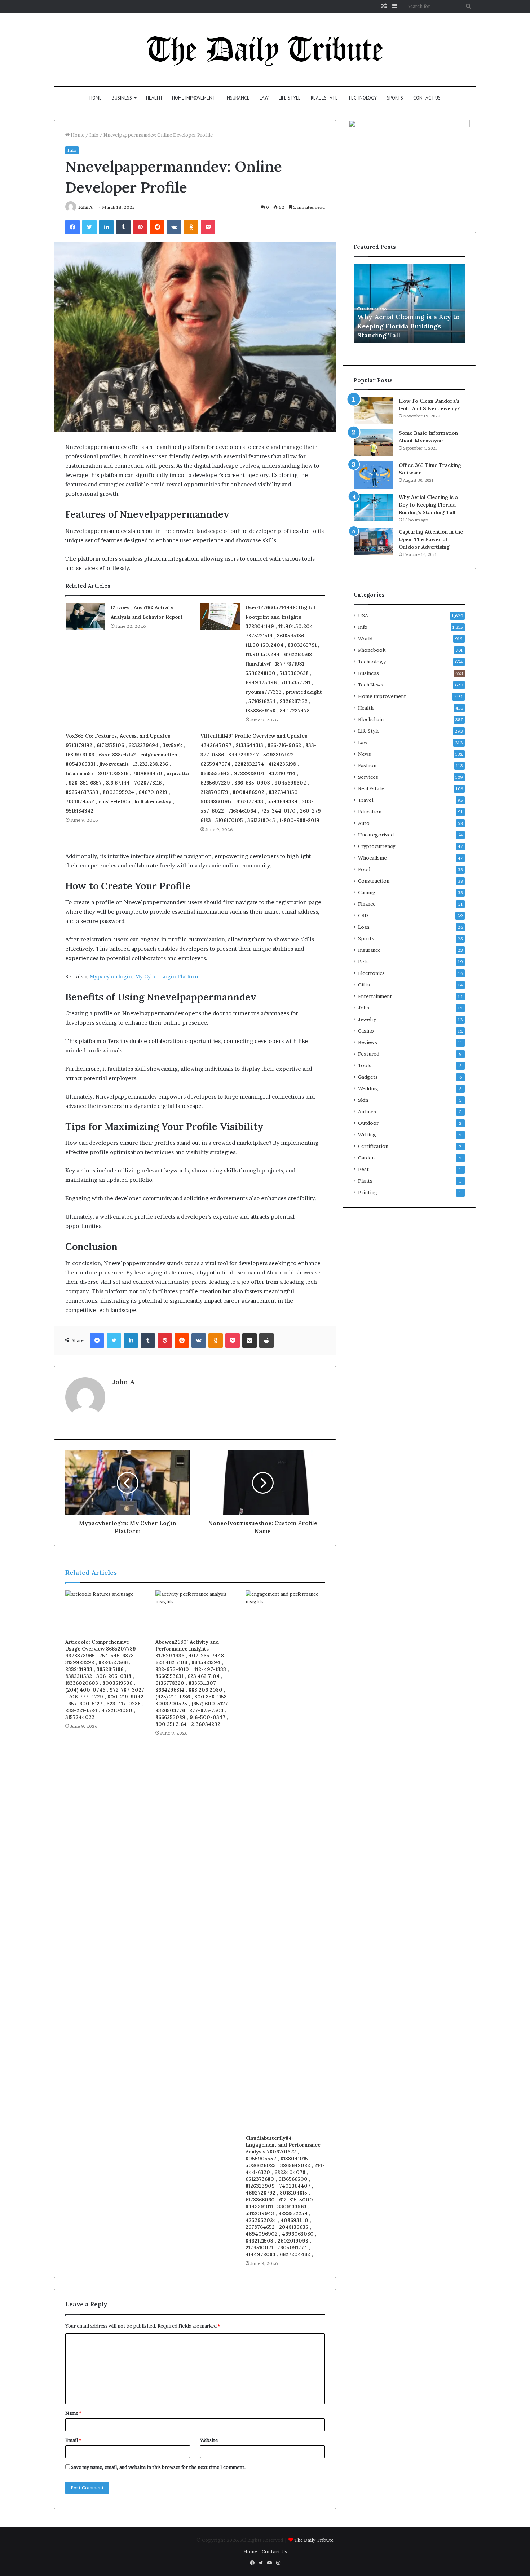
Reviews (368, 1042)
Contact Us (427, 98)
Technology (362, 98)
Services (368, 777)
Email (73, 2440)
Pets (363, 962)
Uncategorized (376, 835)
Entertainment (375, 996)
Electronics (371, 973)
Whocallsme (372, 858)
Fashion (367, 765)
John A (85, 207)
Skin (363, 1100)
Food (364, 869)
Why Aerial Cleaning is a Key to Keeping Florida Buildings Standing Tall (408, 326)
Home (96, 98)
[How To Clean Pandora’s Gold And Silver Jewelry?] (374, 411)
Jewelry (367, 1019)
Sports (395, 98)
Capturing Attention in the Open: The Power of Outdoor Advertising (431, 539)
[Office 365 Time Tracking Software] (374, 475)
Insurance (238, 98)
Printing (368, 1192)
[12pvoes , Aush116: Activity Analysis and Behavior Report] (85, 616)
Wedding (368, 1088)
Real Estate (324, 98)
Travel (366, 800)
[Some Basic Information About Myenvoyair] (374, 443)
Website (209, 2440)
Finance (367, 904)
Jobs (364, 1008)
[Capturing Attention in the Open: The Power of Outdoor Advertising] (374, 542)
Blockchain (371, 719)
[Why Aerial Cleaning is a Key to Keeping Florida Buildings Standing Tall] (374, 507)
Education (370, 812)
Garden (366, 1158)
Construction (374, 881)
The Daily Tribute (314, 2540)
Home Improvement (194, 98)
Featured (369, 1054)
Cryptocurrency (377, 846)
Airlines (367, 1112)
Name (73, 2413)
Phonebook (372, 650)
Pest (363, 1169)
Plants (365, 1181)
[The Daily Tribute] (265, 50)
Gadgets (368, 1077)
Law (264, 98)
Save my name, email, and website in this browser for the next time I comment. (158, 2467)
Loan (364, 927)
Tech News (371, 685)
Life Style (290, 98)
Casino (366, 1031)
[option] (409, 304)
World (365, 639)
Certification (373, 1146)
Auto (364, 823)
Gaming (367, 892)
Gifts (364, 985)
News (365, 754)
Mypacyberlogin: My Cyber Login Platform (145, 977)
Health (154, 98)
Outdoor (368, 1123)
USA (363, 615)
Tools (365, 1065)
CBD (363, 915)
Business (122, 98)
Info (94, 135)
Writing (367, 1135)
